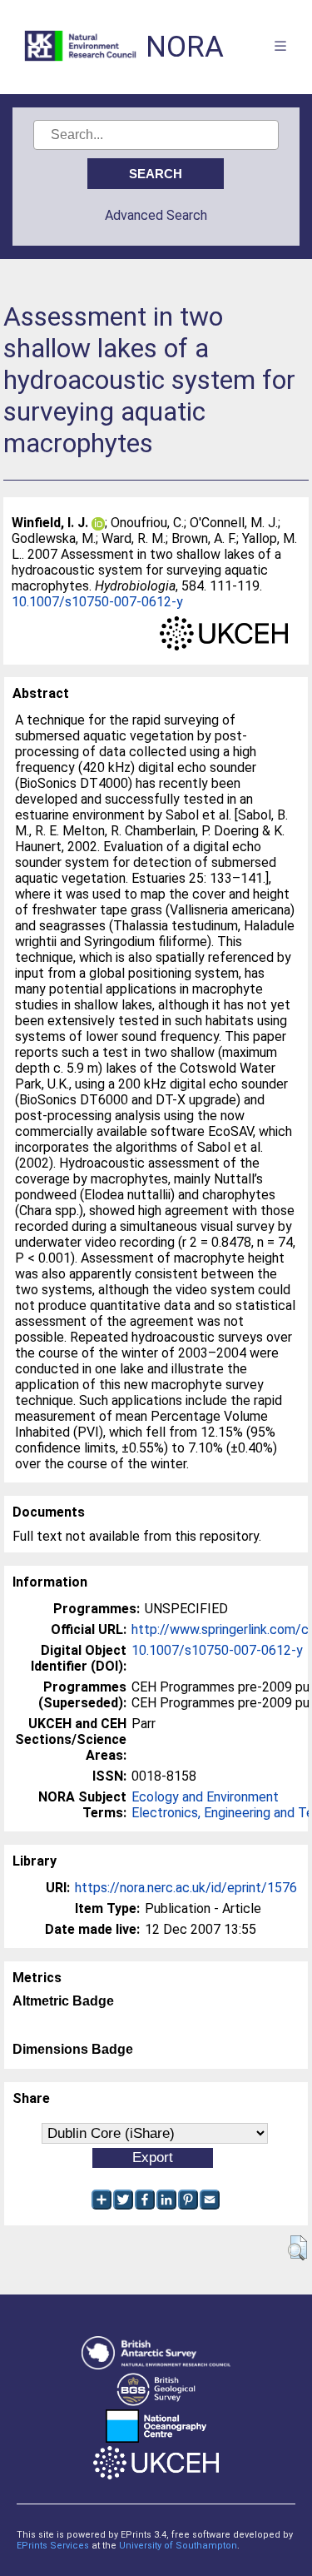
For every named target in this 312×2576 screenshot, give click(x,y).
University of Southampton (178, 2546)
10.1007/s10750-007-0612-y (97, 602)
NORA (185, 47)
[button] (297, 2248)
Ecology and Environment (205, 1797)
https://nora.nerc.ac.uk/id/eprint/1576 (186, 1888)
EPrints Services (53, 2546)
